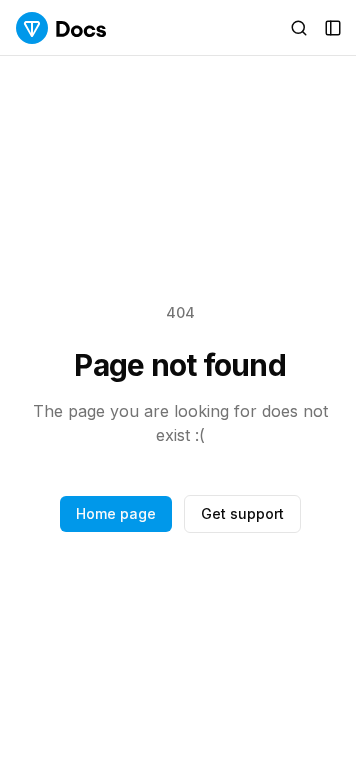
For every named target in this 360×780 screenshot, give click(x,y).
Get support (242, 513)
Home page (116, 513)
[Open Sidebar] (333, 28)
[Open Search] (299, 28)
